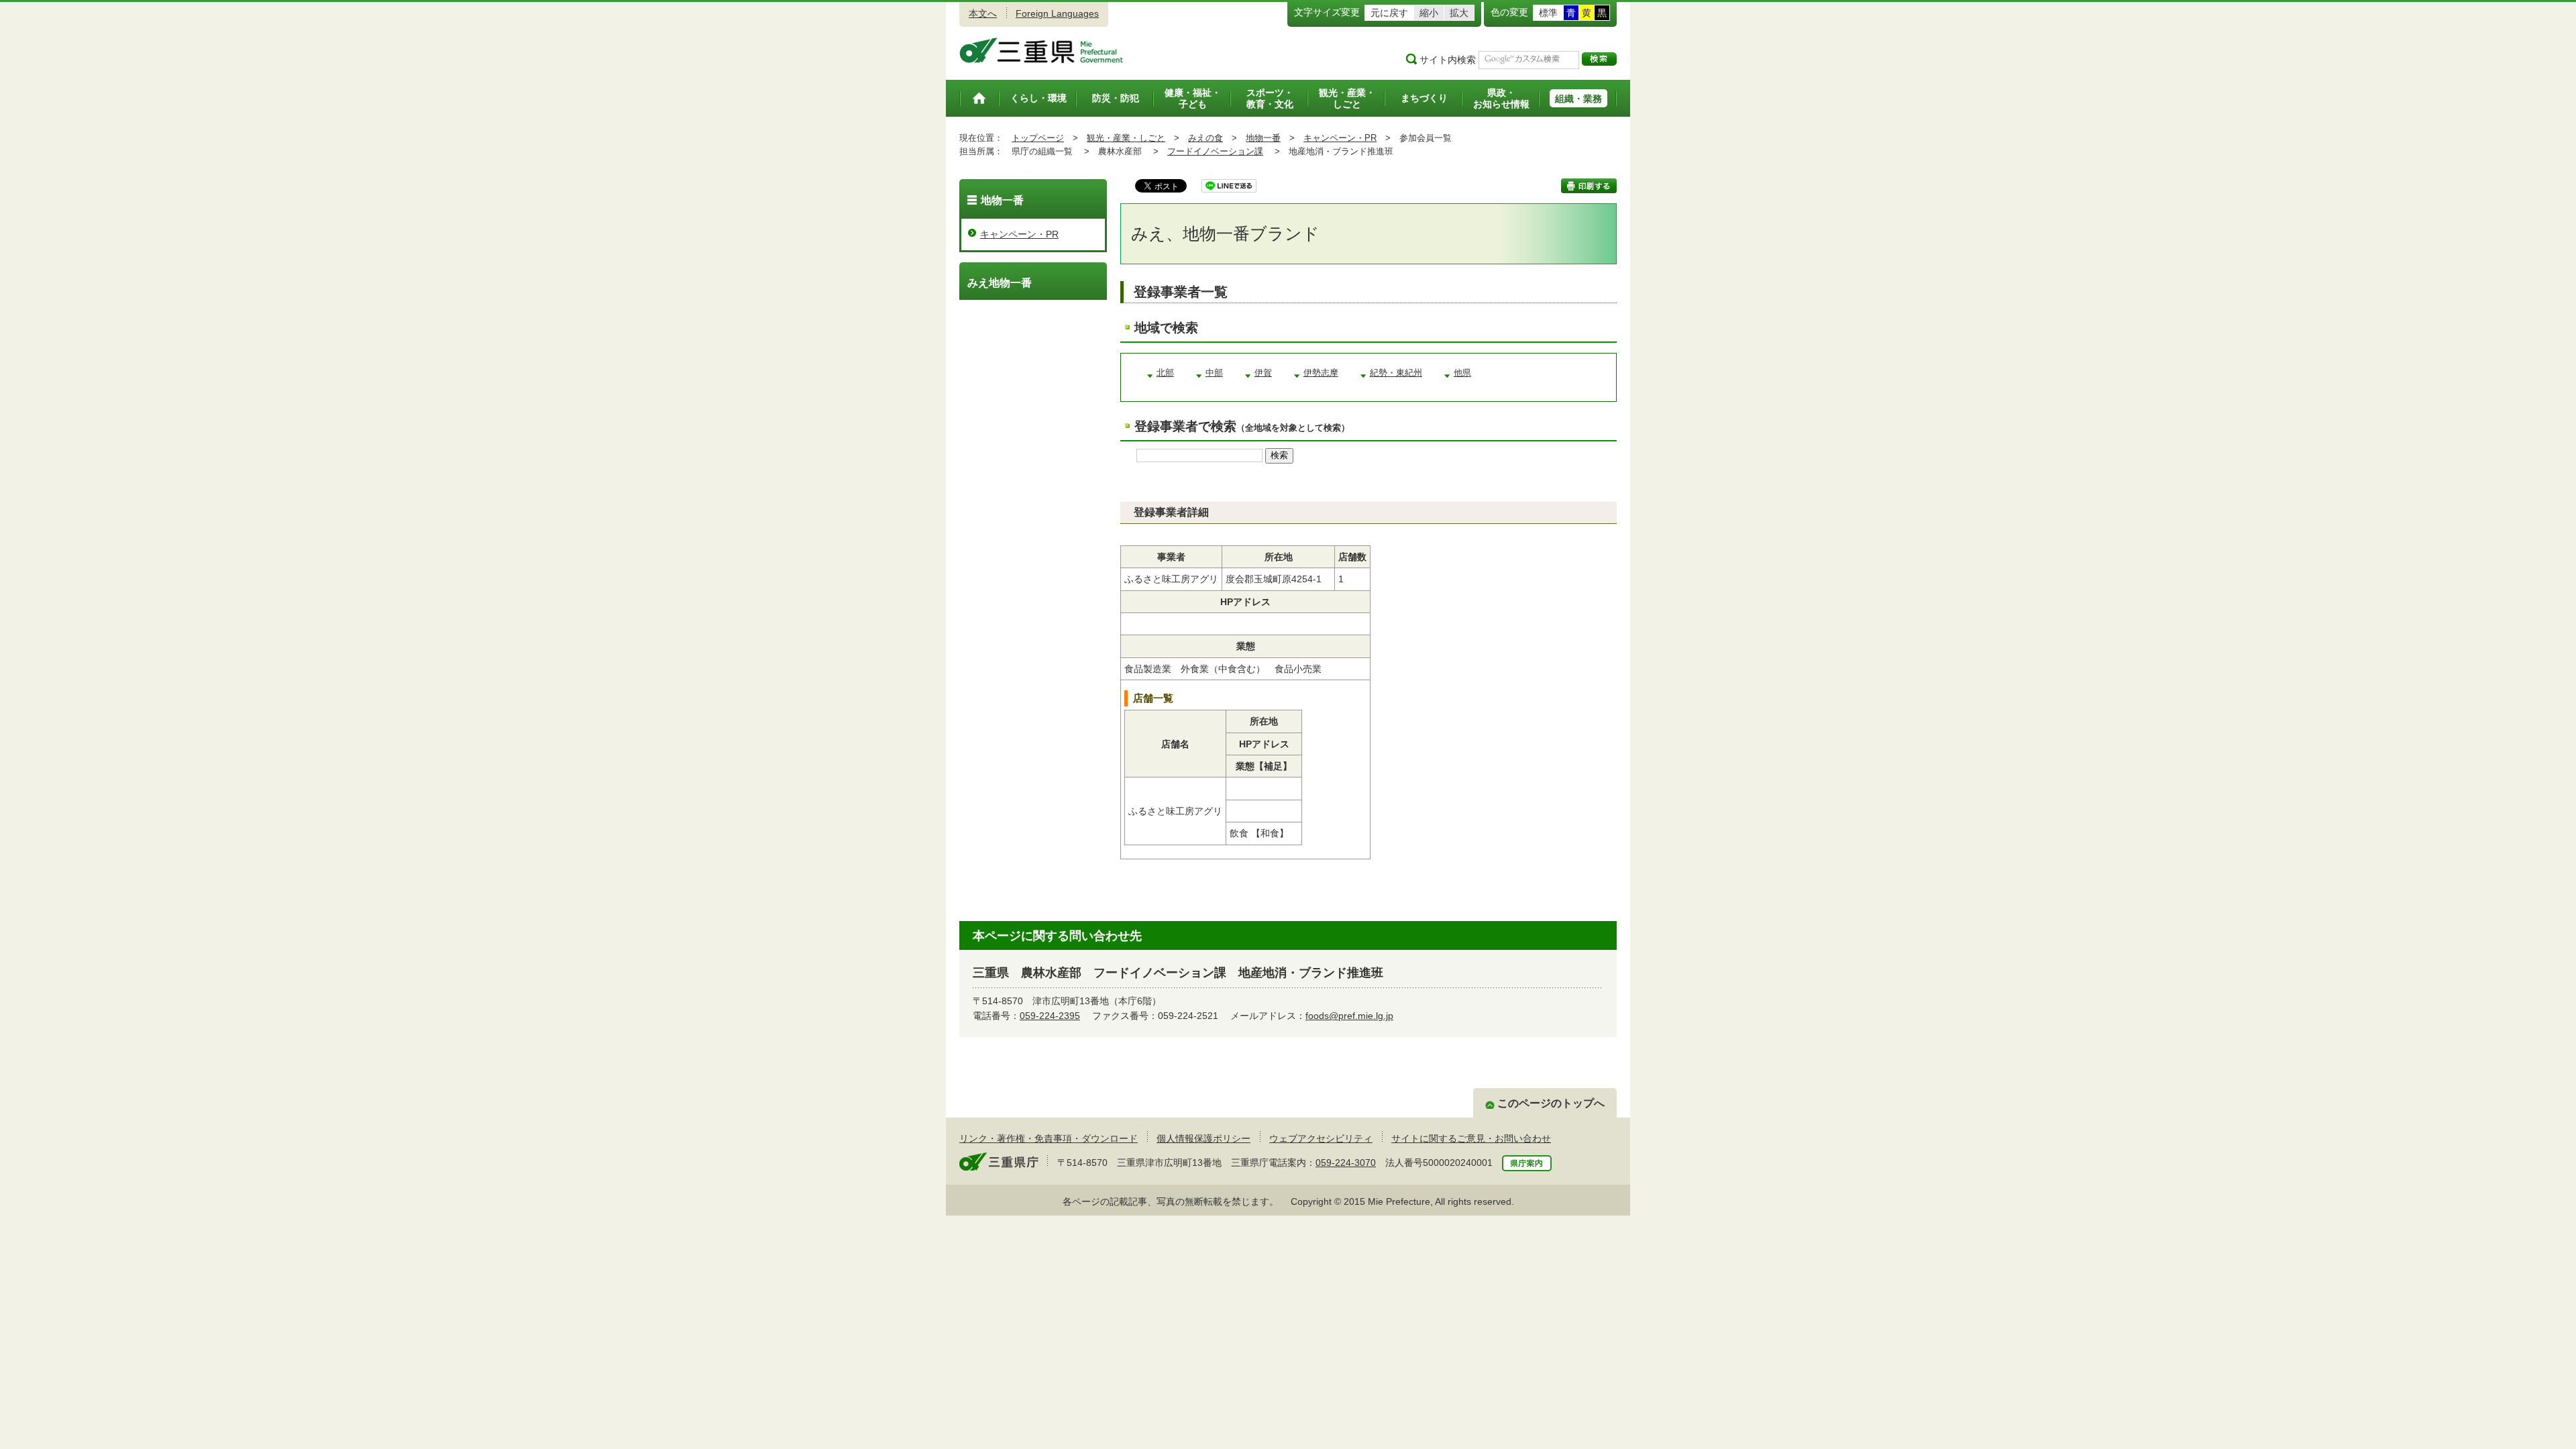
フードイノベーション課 (1215, 151)
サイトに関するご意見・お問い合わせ (1471, 1138)
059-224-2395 (1050, 1016)
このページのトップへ (1551, 1103)
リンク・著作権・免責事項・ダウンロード (1049, 1138)
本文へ (983, 13)
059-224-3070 (1346, 1163)
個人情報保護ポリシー (1203, 1138)
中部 (1214, 373)
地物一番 (1263, 138)
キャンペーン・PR (1340, 138)
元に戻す (1389, 13)
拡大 (1459, 13)
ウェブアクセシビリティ (1321, 1138)
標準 (1548, 13)
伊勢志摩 (1321, 373)
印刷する (1589, 186)
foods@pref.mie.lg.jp (1349, 1016)
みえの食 (1205, 138)
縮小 (1429, 13)
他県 (1462, 373)
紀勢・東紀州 (1396, 373)
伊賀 (1263, 373)
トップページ (1038, 138)
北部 (1165, 373)
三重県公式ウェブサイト (1041, 50)
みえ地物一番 (1000, 283)
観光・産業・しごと (1126, 138)
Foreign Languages (1057, 13)
